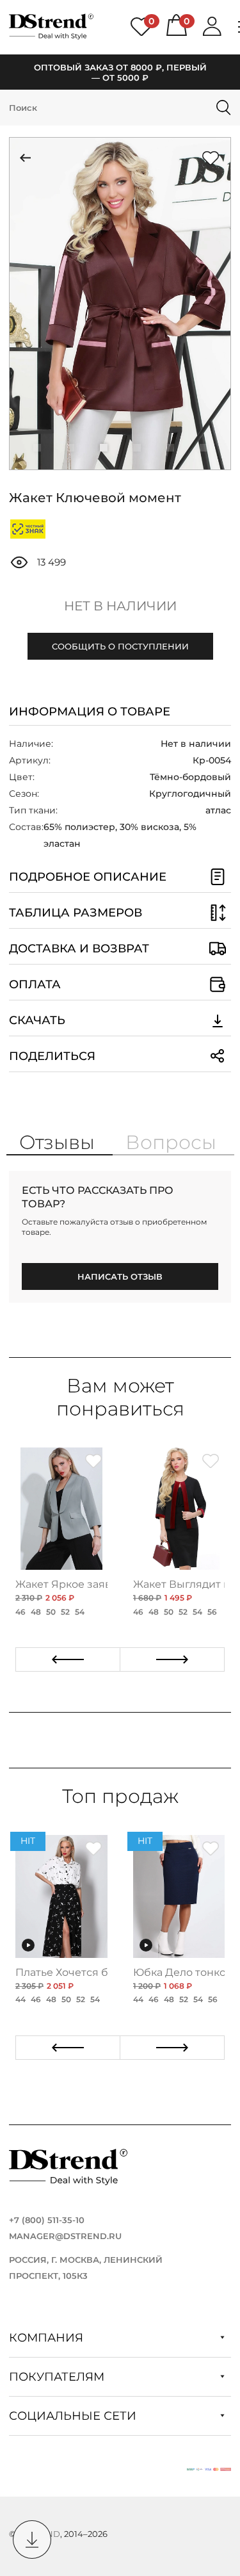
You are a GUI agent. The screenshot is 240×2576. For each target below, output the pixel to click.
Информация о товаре (90, 712)
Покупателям (58, 2377)
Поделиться (52, 1056)
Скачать (37, 1020)
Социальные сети (74, 2416)
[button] (37, 448)
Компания (48, 2338)
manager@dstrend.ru (65, 2236)
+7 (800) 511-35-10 (47, 2220)
